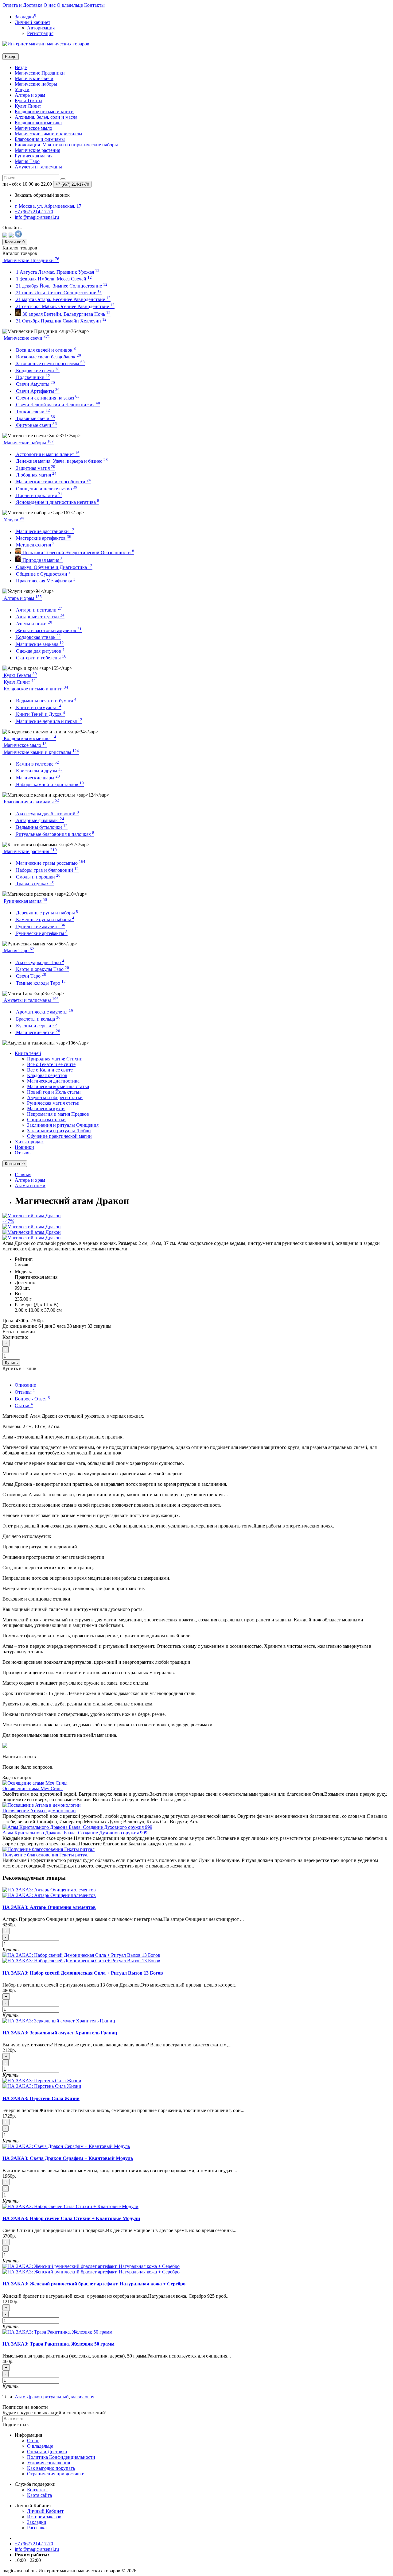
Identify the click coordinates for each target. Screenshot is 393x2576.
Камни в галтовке (37, 764)
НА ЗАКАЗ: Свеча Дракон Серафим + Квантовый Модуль (68, 2158)
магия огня (83, 2397)
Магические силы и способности (53, 482)
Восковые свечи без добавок (48, 357)
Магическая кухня (46, 1108)
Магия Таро (27, 161)
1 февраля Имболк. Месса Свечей (53, 279)
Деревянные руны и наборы (47, 913)
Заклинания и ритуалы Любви (59, 1131)
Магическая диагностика (53, 1081)
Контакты (94, 5)
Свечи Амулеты (35, 384)
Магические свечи (34, 78)
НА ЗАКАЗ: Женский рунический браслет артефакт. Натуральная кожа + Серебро (94, 2284)
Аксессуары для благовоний (47, 814)
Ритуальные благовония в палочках (54, 834)
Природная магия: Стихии (55, 1059)
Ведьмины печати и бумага (46, 701)
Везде (21, 67)
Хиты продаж (29, 1142)
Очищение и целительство (46, 489)
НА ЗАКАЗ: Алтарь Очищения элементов (49, 1907)
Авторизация (41, 28)
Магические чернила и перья (49, 721)
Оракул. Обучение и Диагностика (54, 567)
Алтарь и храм (30, 95)
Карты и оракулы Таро (42, 969)
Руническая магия (34, 156)
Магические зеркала (39, 644)
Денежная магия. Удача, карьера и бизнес (61, 461)
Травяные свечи (35, 418)
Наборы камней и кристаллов (49, 784)
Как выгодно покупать (51, 2468)
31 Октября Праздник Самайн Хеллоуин (61, 321)
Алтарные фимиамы (39, 820)
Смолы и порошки (38, 877)
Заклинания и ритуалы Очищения (63, 1125)
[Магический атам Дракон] (32, 1227)
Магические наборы (36, 84)
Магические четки (37, 1032)
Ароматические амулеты (44, 1012)
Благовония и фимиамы (40, 139)
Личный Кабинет (45, 2511)
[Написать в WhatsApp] (11, 236)
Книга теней (28, 1053)
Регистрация (40, 33)
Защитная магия (35, 468)
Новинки (24, 1147)
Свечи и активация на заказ (47, 398)
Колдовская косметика (38, 123)
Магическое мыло (33, 128)
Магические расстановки (45, 531)
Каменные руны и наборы (45, 919)
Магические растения (37, 150)
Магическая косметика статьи (58, 1086)
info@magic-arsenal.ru (37, 2549)
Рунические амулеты (40, 927)
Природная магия (42, 560)
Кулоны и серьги (36, 1026)
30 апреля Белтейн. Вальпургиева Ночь (66, 314)
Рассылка (37, 2528)
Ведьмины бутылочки (41, 827)
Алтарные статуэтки (40, 617)
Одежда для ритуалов (40, 651)
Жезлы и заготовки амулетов (48, 630)
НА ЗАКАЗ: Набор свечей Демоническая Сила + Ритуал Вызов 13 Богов (83, 1973)
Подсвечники (32, 377)
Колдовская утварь (38, 637)
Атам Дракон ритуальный (42, 2397)
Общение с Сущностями (43, 574)
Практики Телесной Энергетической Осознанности (78, 552)
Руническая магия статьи (53, 1103)
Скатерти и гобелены (41, 658)
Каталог (20, 253)
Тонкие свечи (32, 412)
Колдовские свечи (37, 371)
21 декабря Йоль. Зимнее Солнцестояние (61, 286)
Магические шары (37, 778)
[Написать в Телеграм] (18, 236)
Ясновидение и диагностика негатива (57, 502)
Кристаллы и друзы (39, 771)
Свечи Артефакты (37, 391)
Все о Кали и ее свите (50, 1070)
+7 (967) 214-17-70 (34, 2544)
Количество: (15, 1337)
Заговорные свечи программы (50, 363)
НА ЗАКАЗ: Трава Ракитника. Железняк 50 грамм (58, 2344)
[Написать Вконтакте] (5, 236)
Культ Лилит (28, 106)
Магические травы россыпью (50, 863)
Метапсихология (35, 545)
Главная (23, 1174)
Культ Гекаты (29, 100)
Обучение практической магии (59, 1136)
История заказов (44, 2517)
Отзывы (23, 1153)
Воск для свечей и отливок (45, 350)
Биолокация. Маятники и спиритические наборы (66, 145)
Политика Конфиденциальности (61, 2457)
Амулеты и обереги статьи (55, 1097)
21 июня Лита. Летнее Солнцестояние (58, 293)
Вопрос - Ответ (33, 1399)
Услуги (22, 89)
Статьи (24, 1406)
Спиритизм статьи (46, 1120)
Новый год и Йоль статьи (54, 1092)
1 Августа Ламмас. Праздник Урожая (57, 272)
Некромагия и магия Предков (58, 1114)
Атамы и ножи (33, 624)
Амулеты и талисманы (38, 167)
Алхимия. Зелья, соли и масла (46, 117)
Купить (11, 1363)
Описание (25, 1385)
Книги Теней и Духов (40, 714)
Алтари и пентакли (38, 610)
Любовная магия (36, 475)
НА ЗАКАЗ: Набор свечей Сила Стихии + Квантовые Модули (71, 2218)
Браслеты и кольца (38, 1019)
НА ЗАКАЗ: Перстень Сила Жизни (41, 2098)
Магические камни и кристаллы (49, 134)
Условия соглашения (49, 2463)
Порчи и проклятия (39, 495)
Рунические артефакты (41, 933)
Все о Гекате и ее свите (51, 1064)
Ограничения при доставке (56, 2474)
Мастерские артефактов (43, 538)
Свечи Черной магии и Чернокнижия (57, 405)
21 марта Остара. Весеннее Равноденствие (63, 299)
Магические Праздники (40, 73)
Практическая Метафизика (45, 581)
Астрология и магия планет (47, 454)
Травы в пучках (35, 884)
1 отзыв (21, 1264)
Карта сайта (39, 2495)
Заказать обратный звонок (42, 195)
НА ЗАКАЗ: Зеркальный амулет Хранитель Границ (60, 2033)
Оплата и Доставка (22, 5)
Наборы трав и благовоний (47, 870)
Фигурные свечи (36, 425)
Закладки (37, 2522)
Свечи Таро (30, 976)
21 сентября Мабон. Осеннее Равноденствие (65, 306)
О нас (50, 5)
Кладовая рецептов (47, 1075)
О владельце (70, 5)
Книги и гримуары (38, 707)
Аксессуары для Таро (39, 962)
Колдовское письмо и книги (44, 112)
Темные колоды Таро (40, 983)
